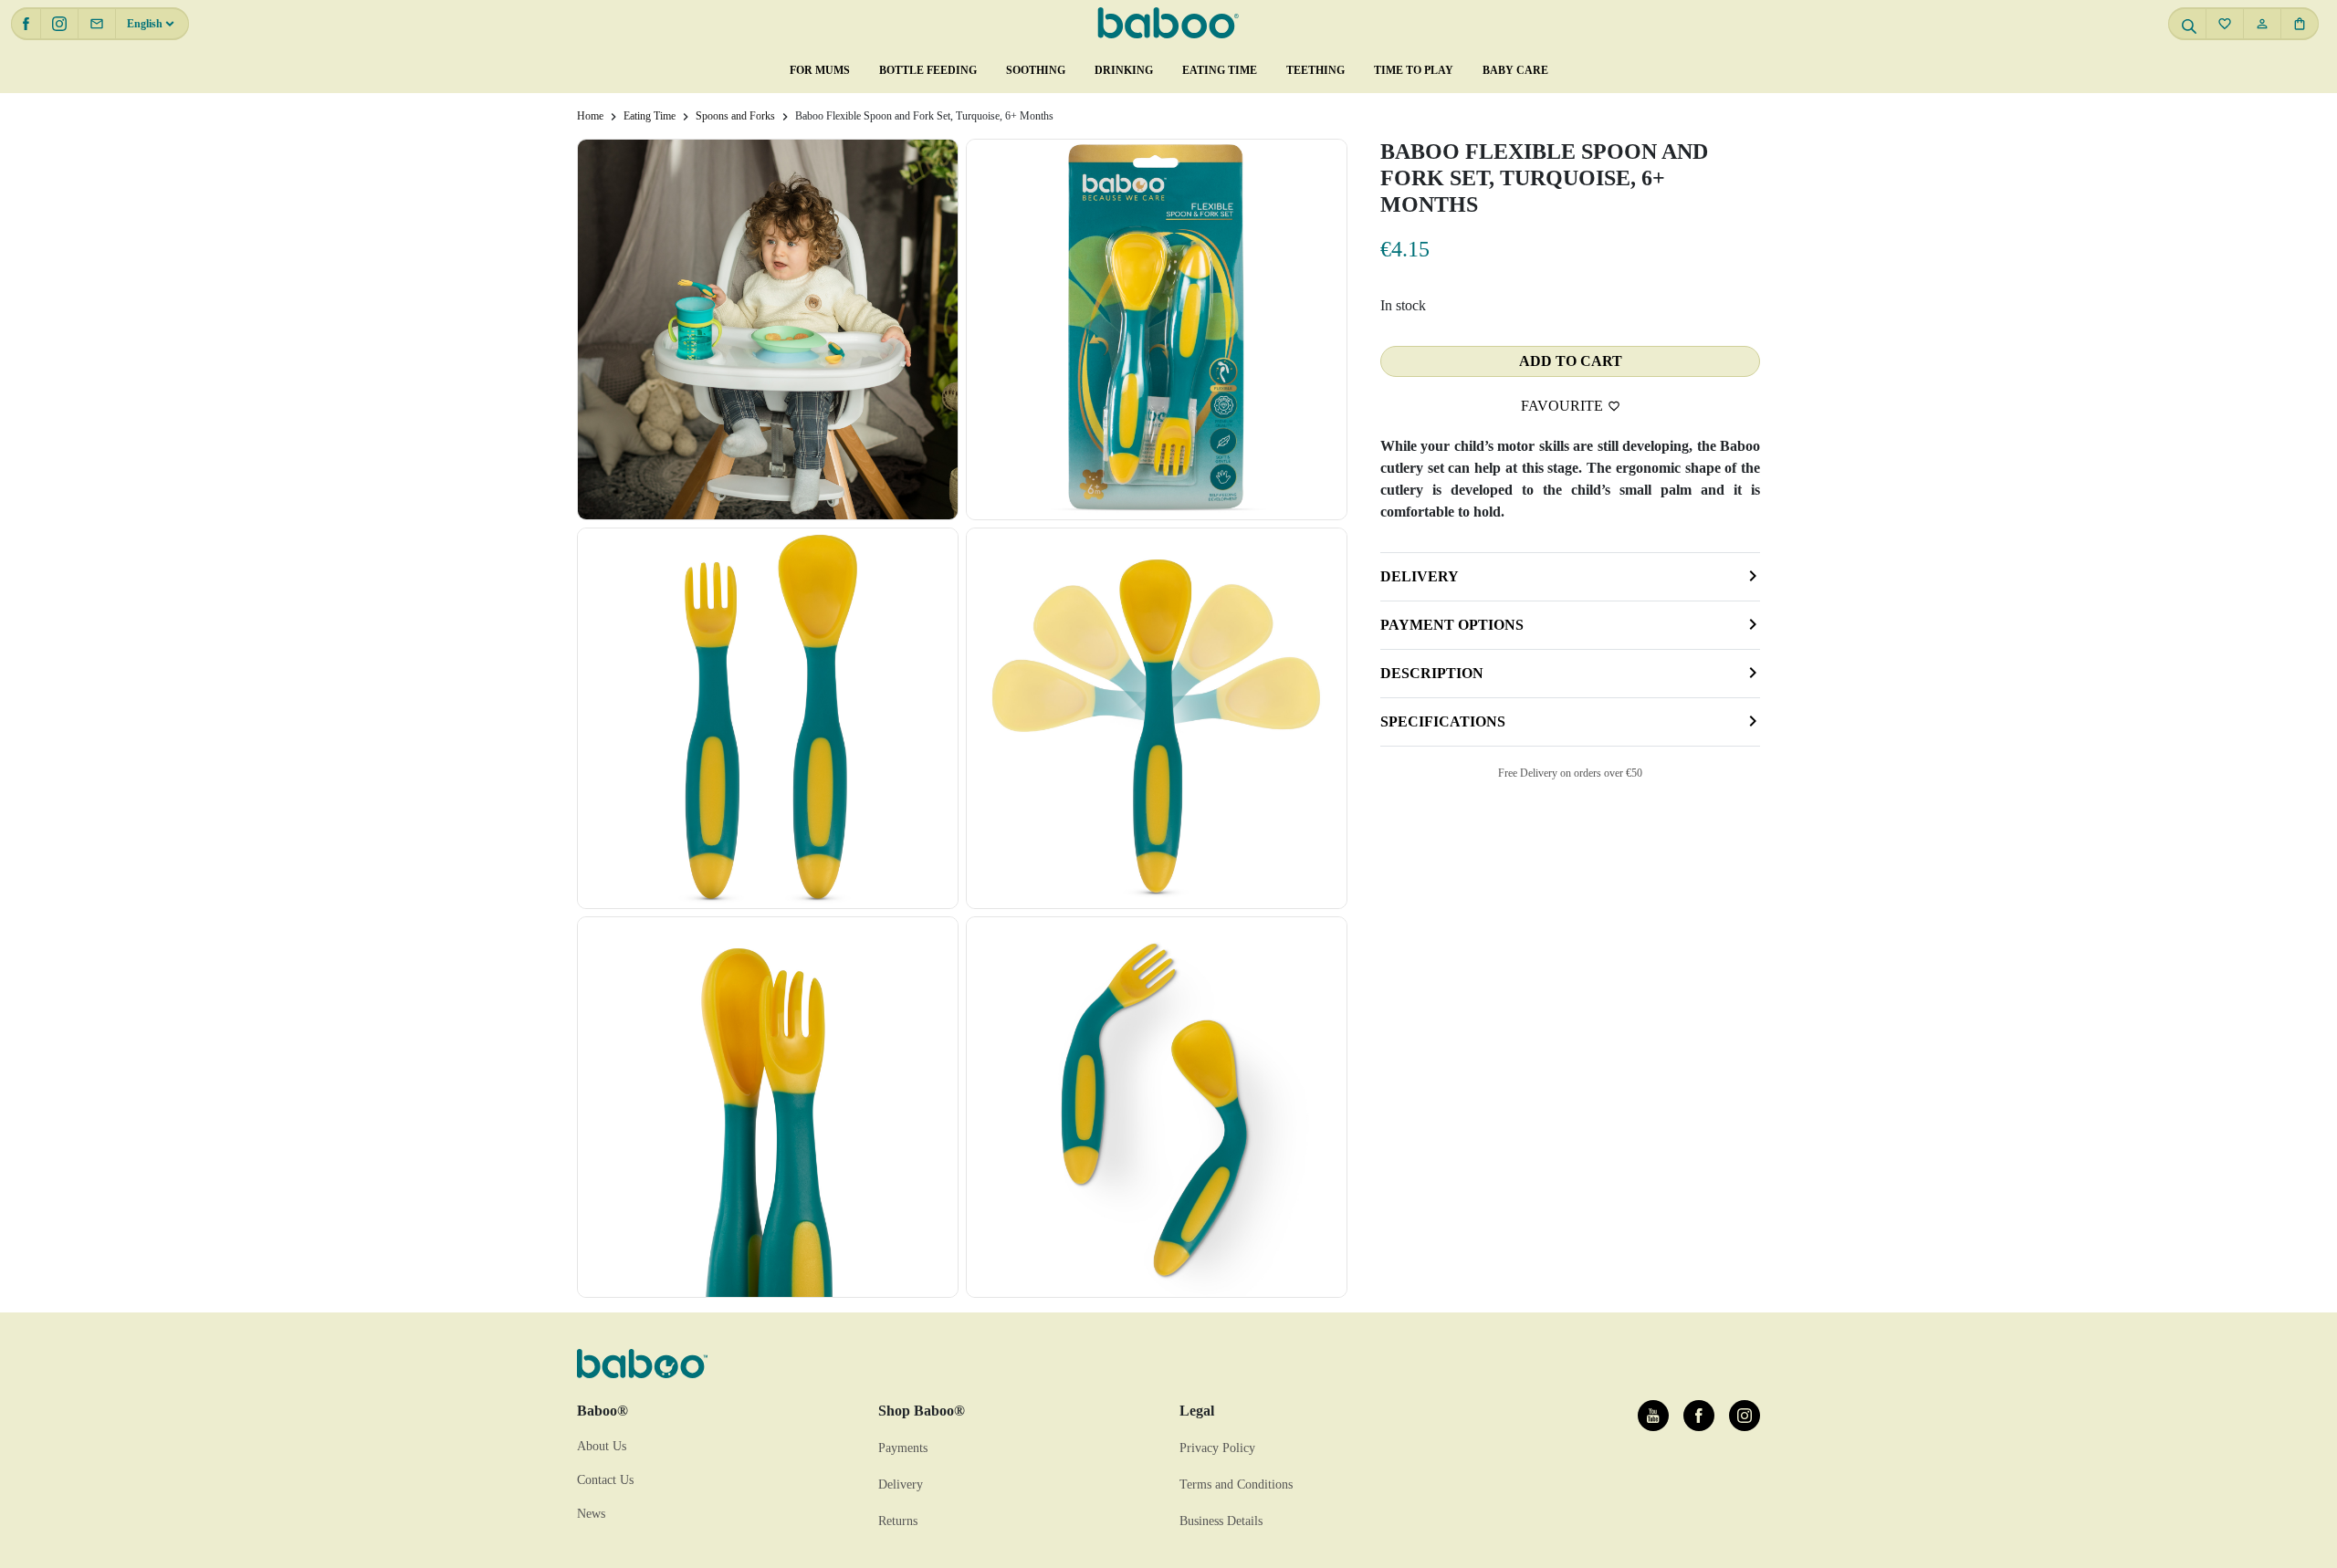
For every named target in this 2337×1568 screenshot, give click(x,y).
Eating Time (1220, 70)
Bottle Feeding (928, 70)
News (591, 1514)
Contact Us (605, 1480)
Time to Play (1414, 70)
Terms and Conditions (1236, 1484)
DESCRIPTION (1432, 673)
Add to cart (1571, 361)
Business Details (1221, 1521)
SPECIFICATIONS (1443, 721)
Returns (898, 1521)
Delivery (901, 1484)
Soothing (1036, 70)
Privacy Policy (1217, 1448)
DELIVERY (1420, 576)
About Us (602, 1446)
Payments (903, 1448)
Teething (1315, 70)
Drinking (1124, 70)
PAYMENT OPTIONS (1452, 625)
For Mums (820, 70)
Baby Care (1515, 70)
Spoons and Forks (735, 116)
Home (590, 116)
